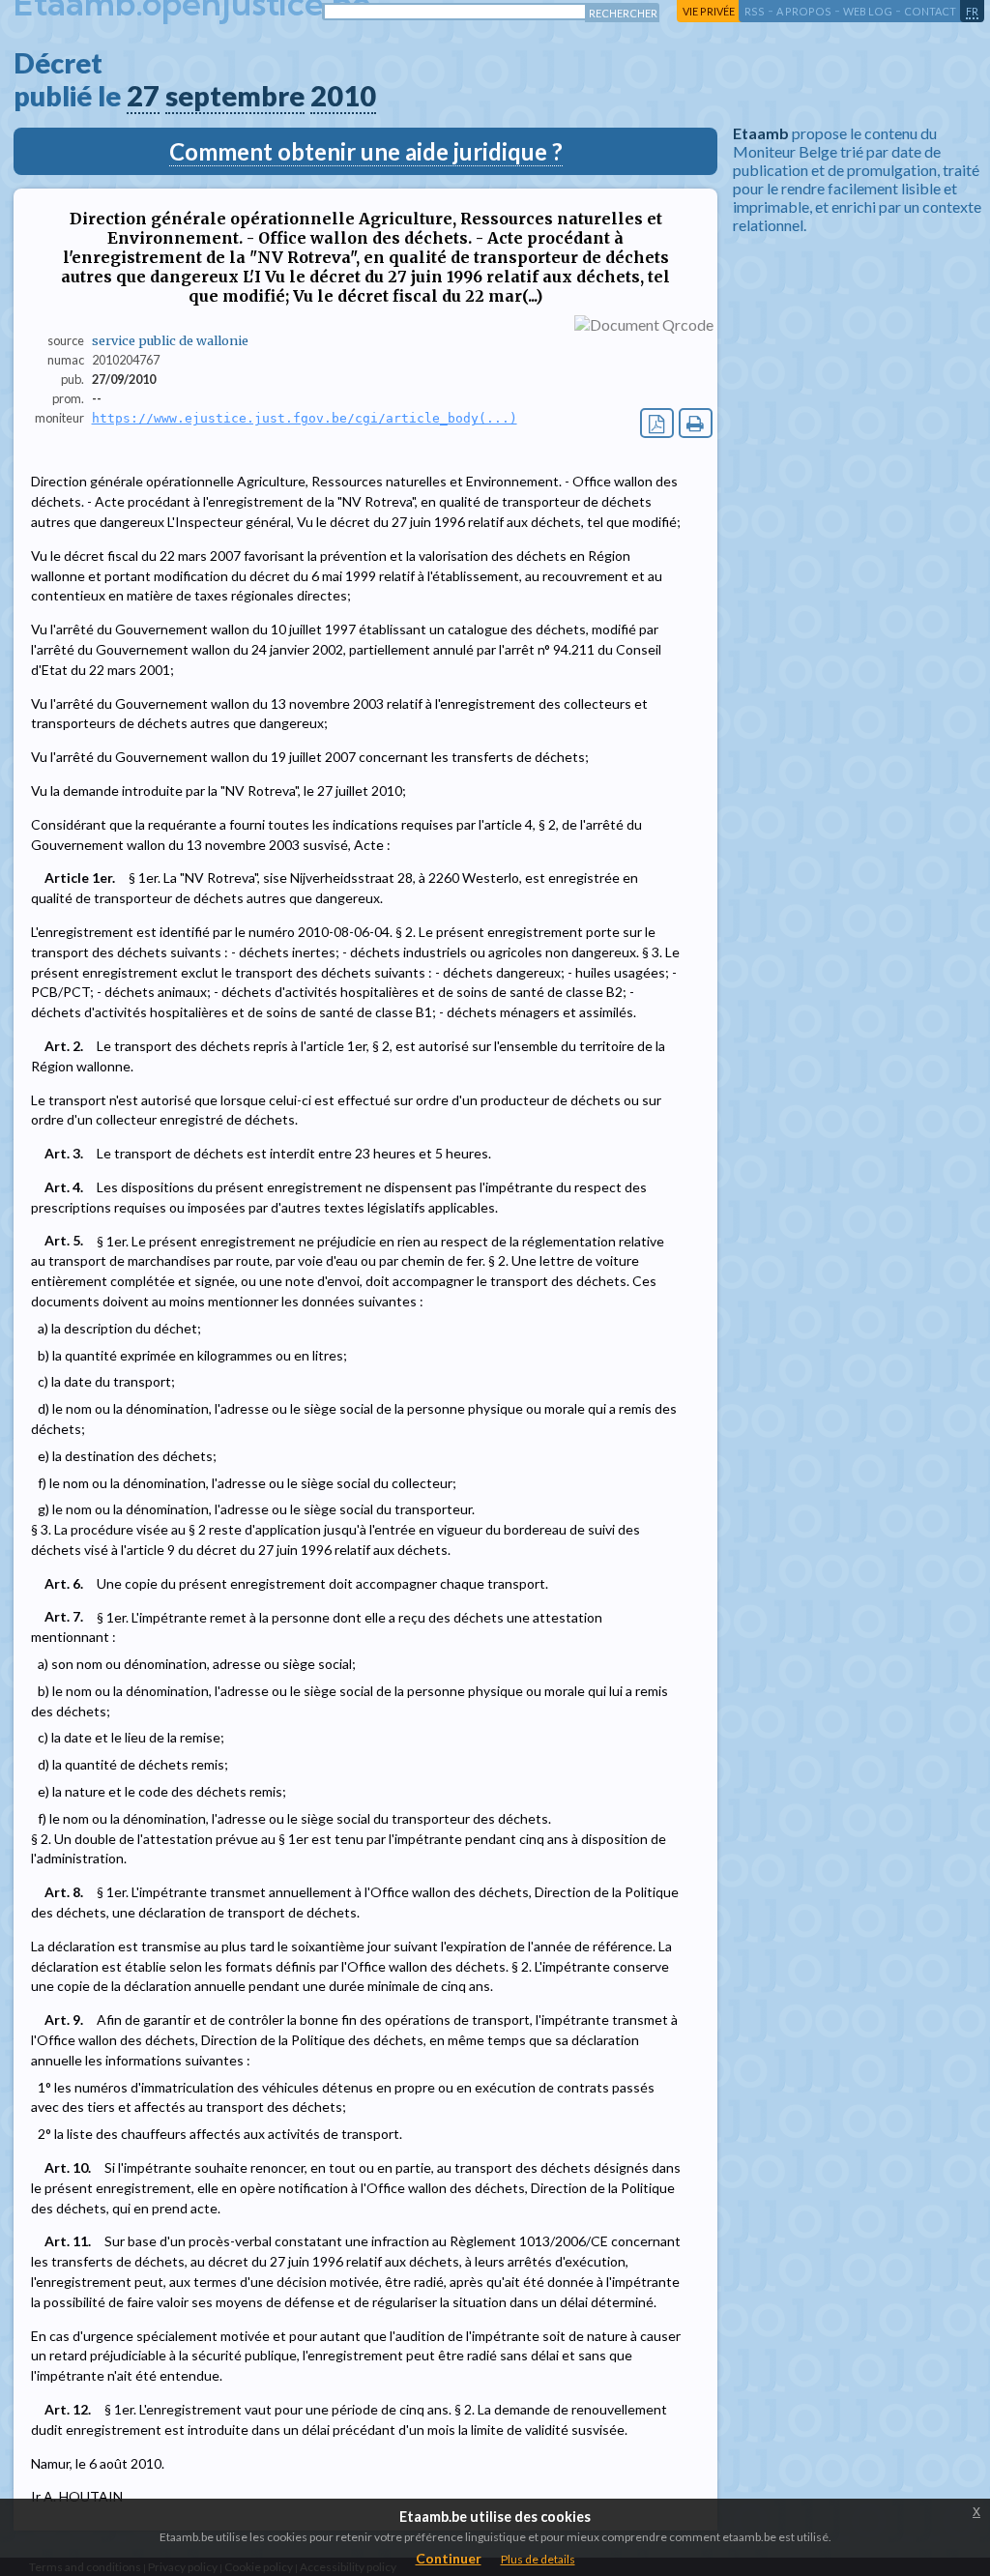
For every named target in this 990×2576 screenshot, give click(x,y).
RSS (755, 11)
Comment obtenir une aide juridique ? (366, 151)
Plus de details (538, 2559)
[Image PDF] (657, 423)
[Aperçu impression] (696, 423)
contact (930, 11)
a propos (804, 11)
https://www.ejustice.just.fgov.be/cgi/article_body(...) (305, 418)
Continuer (449, 2558)
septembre (235, 96)
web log (868, 11)
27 (143, 96)
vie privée (709, 11)
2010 (343, 96)
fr (972, 11)
